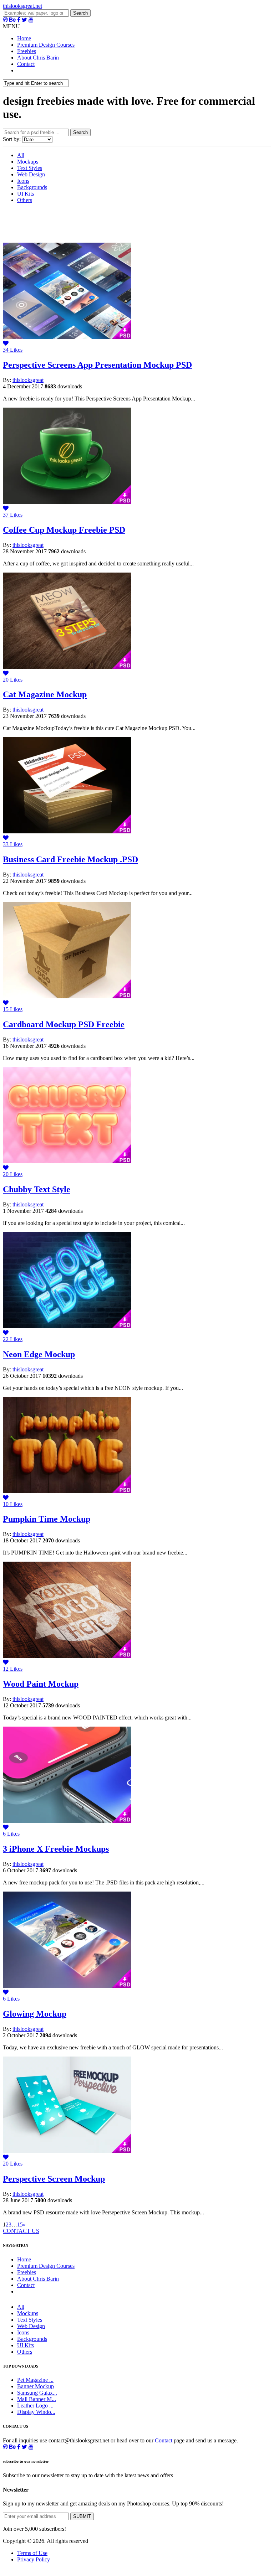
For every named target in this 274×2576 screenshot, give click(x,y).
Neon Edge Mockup (39, 1354)
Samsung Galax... (37, 2393)
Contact (26, 64)
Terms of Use (32, 2553)
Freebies (27, 51)
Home (24, 38)
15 (20, 2225)
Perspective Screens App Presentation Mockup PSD (97, 365)
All (21, 155)
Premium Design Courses (46, 45)
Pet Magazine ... (35, 2380)
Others (25, 200)
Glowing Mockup (35, 2014)
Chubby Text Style (37, 1189)
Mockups (28, 162)
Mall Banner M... (37, 2399)
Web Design (31, 174)
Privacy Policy (34, 2559)
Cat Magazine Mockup (45, 694)
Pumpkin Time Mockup (47, 1519)
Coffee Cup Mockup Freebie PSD (64, 530)
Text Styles (30, 168)
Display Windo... (36, 2412)
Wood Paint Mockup (41, 1684)
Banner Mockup (35, 2386)
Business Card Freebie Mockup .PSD (70, 859)
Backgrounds (32, 187)
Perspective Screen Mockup (54, 2179)
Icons (23, 181)
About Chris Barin (38, 58)
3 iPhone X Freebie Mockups (56, 1849)
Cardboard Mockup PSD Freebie (64, 1024)
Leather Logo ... (35, 2406)
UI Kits (26, 194)
